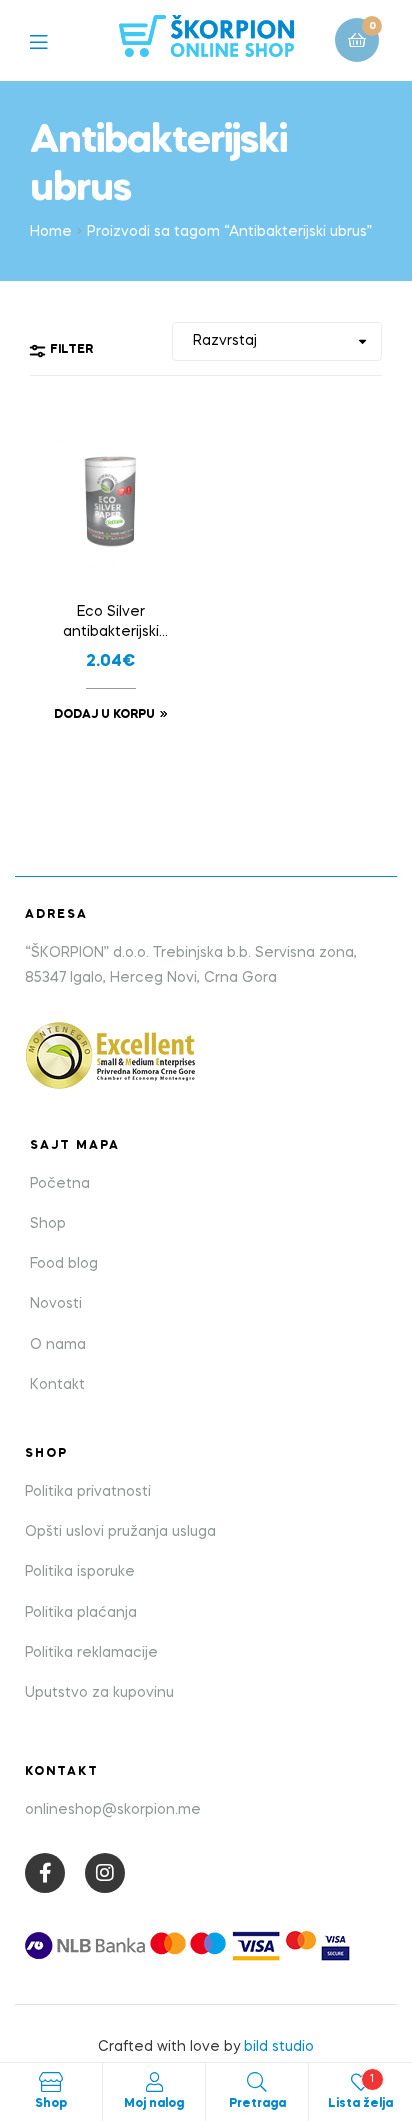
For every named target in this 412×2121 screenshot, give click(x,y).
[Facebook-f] (45, 1873)
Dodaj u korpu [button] (104, 715)
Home (51, 232)
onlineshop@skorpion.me (113, 1810)
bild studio (279, 2047)
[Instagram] (105, 1873)
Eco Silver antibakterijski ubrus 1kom (111, 624)
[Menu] (53, 40)
